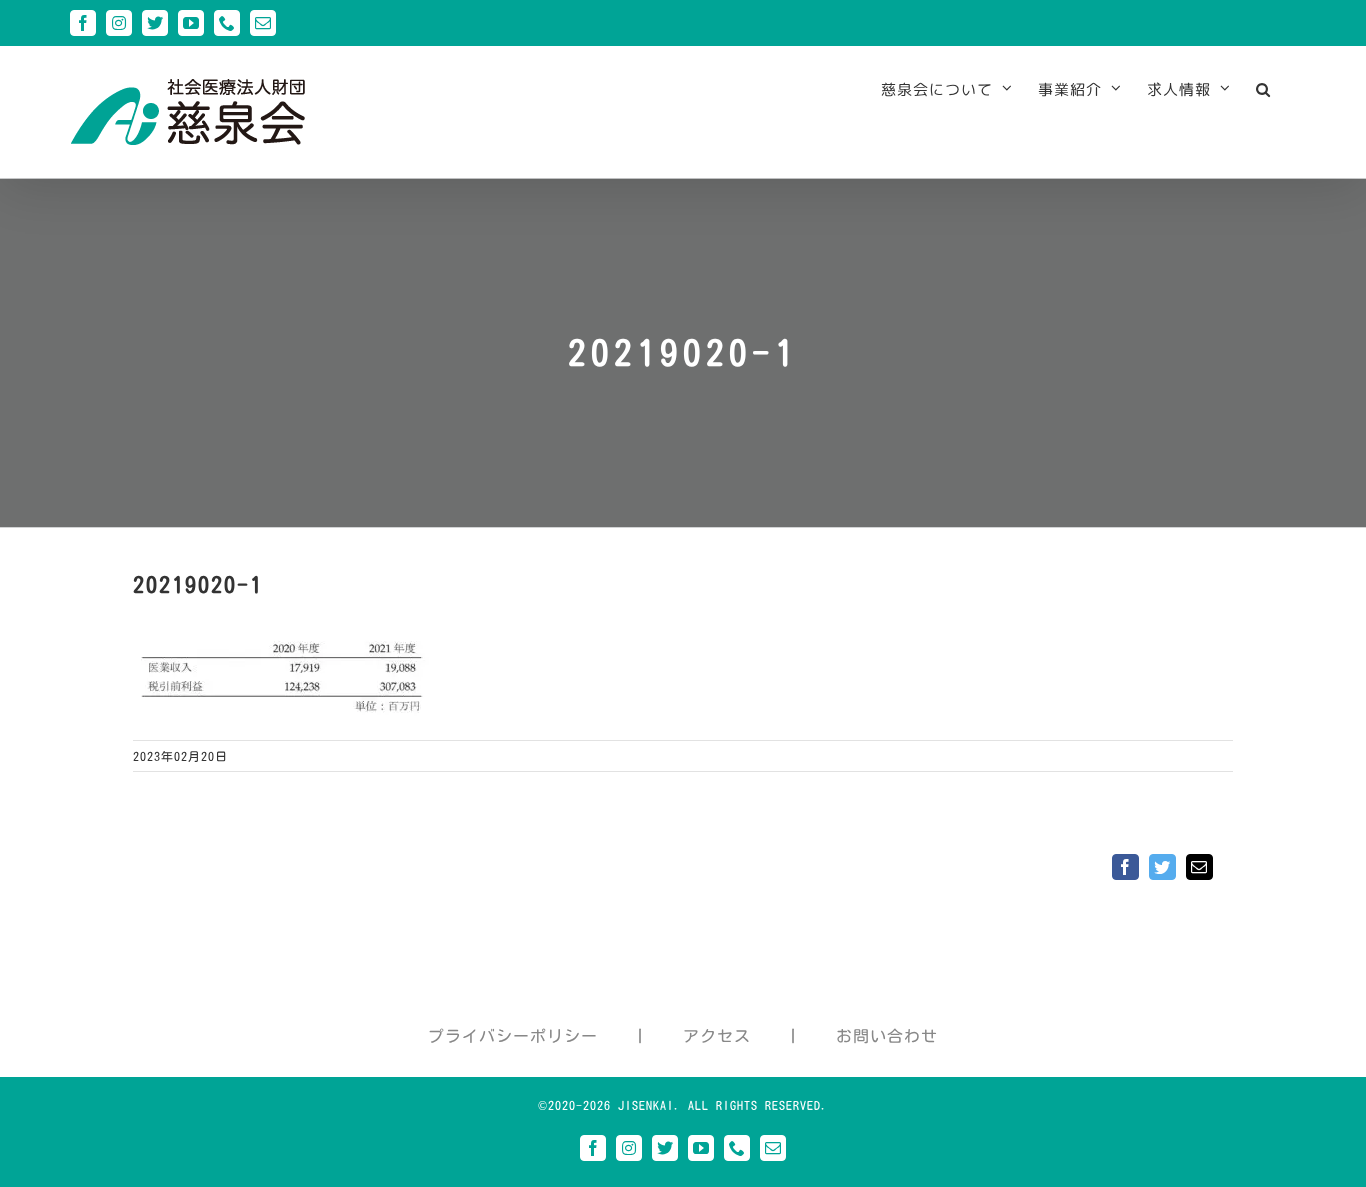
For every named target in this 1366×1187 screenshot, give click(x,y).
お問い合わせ (887, 1036)
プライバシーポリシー (513, 1036)
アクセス (717, 1036)
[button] (1263, 89)
